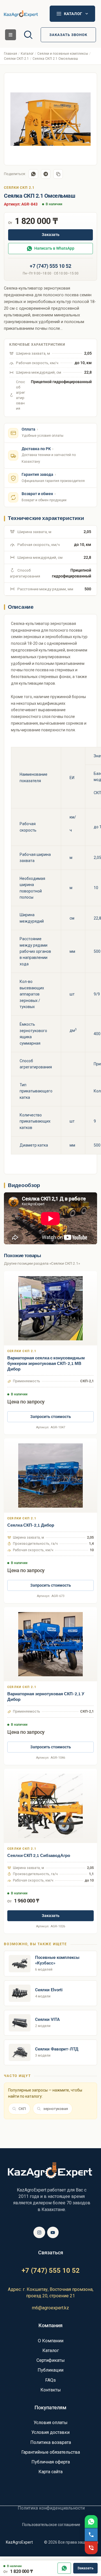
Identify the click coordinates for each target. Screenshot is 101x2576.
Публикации (50, 2370)
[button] (11, 35)
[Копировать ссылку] (58, 174)
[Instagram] (39, 2233)
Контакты (51, 2390)
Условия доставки (50, 2432)
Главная (11, 54)
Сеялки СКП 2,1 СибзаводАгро (39, 1856)
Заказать (51, 235)
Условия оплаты (51, 2423)
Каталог (27, 54)
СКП (22, 2109)
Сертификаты (51, 2360)
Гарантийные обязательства (51, 2452)
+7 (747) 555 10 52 (50, 266)
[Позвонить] (91, 2535)
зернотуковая (56, 2109)
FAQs (50, 2380)
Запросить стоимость (51, 1417)
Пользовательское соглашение (51, 2525)
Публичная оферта (51, 2462)
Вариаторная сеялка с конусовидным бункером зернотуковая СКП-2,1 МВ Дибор (46, 1364)
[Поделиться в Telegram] (46, 174)
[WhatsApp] (64, 2568)
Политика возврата (51, 2442)
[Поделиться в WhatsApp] (33, 174)
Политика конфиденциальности (51, 2508)
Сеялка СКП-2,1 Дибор (31, 1525)
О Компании (51, 2341)
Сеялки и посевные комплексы (63, 54)
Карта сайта (50, 2472)
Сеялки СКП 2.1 (16, 59)
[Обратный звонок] (91, 2548)
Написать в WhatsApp (54, 248)
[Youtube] (53, 2233)
